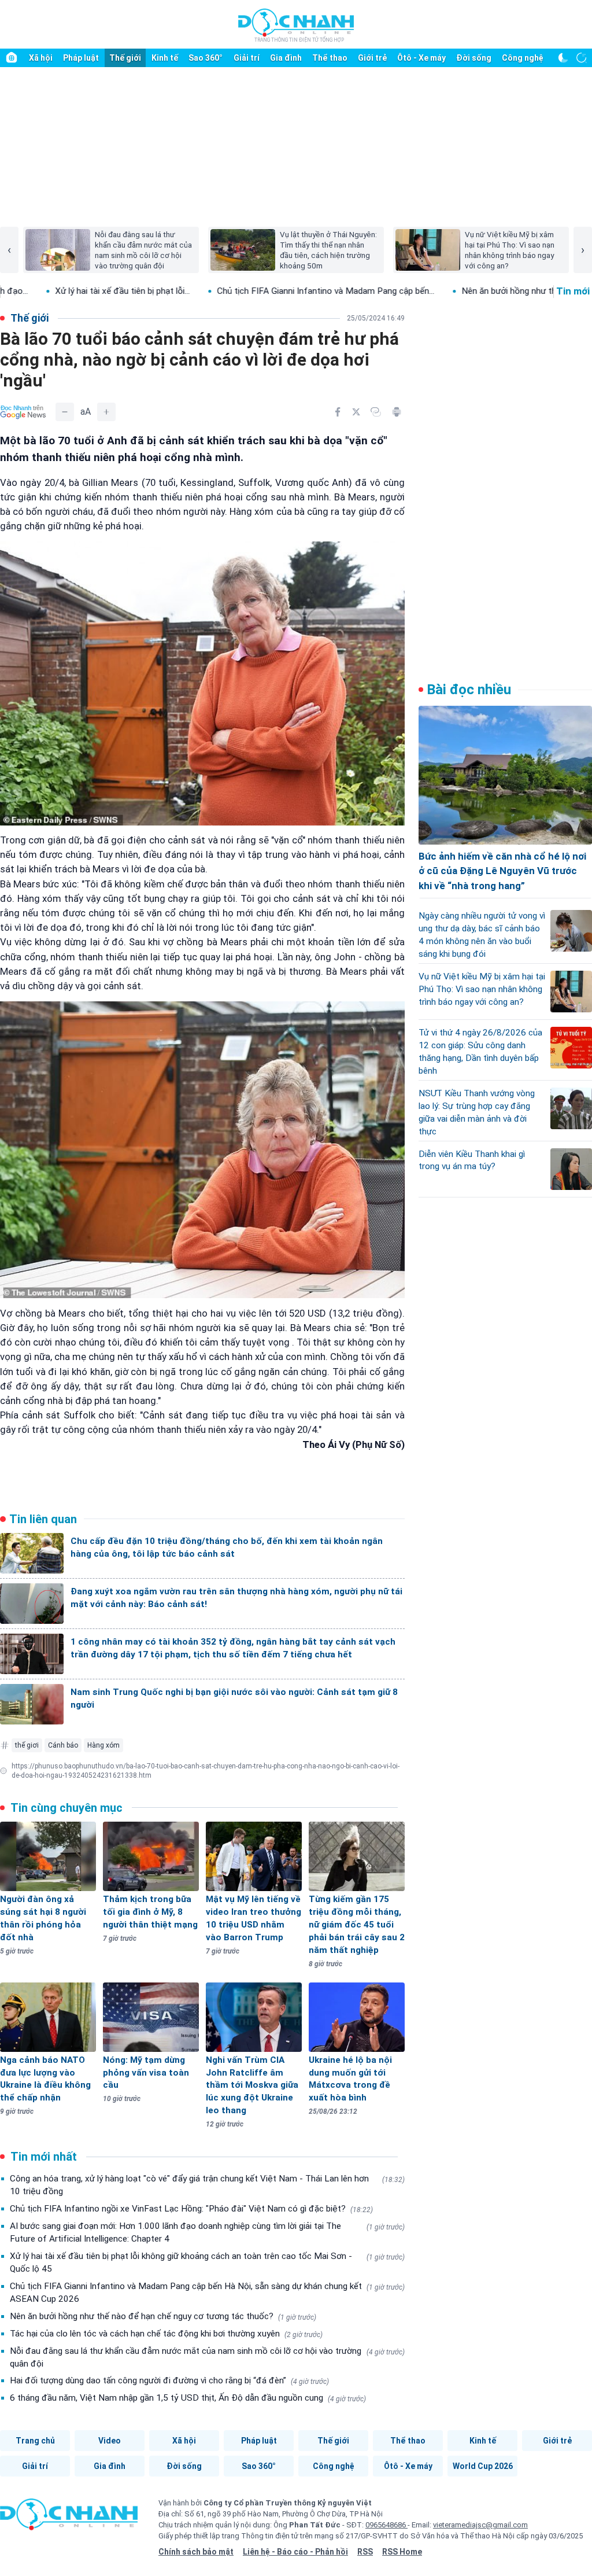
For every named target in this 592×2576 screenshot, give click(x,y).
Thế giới (125, 58)
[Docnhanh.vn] (69, 2518)
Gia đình (286, 58)
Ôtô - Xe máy (421, 58)
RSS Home (402, 2552)
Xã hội (41, 58)
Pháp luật (81, 58)
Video (110, 2441)
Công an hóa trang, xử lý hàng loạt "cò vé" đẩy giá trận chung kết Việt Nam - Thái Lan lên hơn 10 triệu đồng (207, 2185)
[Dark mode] (563, 58)
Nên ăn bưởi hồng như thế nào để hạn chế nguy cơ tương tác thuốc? (163, 2316)
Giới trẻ (372, 58)
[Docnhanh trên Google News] (23, 412)
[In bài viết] (397, 412)
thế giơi (27, 1745)
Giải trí (247, 58)
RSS (365, 2552)
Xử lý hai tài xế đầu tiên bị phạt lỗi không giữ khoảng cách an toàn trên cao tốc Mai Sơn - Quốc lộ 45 (207, 2262)
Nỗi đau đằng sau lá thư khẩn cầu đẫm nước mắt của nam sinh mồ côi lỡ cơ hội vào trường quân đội (207, 2357)
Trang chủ (35, 2441)
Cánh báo (63, 1745)
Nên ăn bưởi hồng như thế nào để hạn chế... (456, 291)
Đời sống (474, 58)
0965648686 (386, 2525)
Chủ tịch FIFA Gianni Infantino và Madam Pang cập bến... (237, 291)
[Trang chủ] (12, 58)
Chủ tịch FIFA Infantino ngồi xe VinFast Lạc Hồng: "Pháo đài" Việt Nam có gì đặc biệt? (191, 2209)
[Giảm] (65, 412)
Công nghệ (523, 58)
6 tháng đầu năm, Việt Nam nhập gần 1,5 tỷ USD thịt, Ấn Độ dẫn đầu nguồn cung (188, 2398)
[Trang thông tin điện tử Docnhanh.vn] (296, 25)
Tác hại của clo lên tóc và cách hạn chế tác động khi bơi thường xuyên (166, 2334)
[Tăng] (106, 412)
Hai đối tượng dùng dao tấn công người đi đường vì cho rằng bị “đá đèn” (169, 2380)
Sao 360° (206, 58)
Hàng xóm (103, 1745)
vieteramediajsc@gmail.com (480, 2525)
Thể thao (330, 58)
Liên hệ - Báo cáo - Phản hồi (295, 2552)
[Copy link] (376, 412)
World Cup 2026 (483, 2466)
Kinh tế (165, 58)
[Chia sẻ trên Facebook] (338, 412)
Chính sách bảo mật (196, 2552)
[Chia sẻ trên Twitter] (356, 412)
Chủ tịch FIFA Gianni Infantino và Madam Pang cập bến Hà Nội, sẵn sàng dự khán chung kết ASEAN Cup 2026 (207, 2293)
